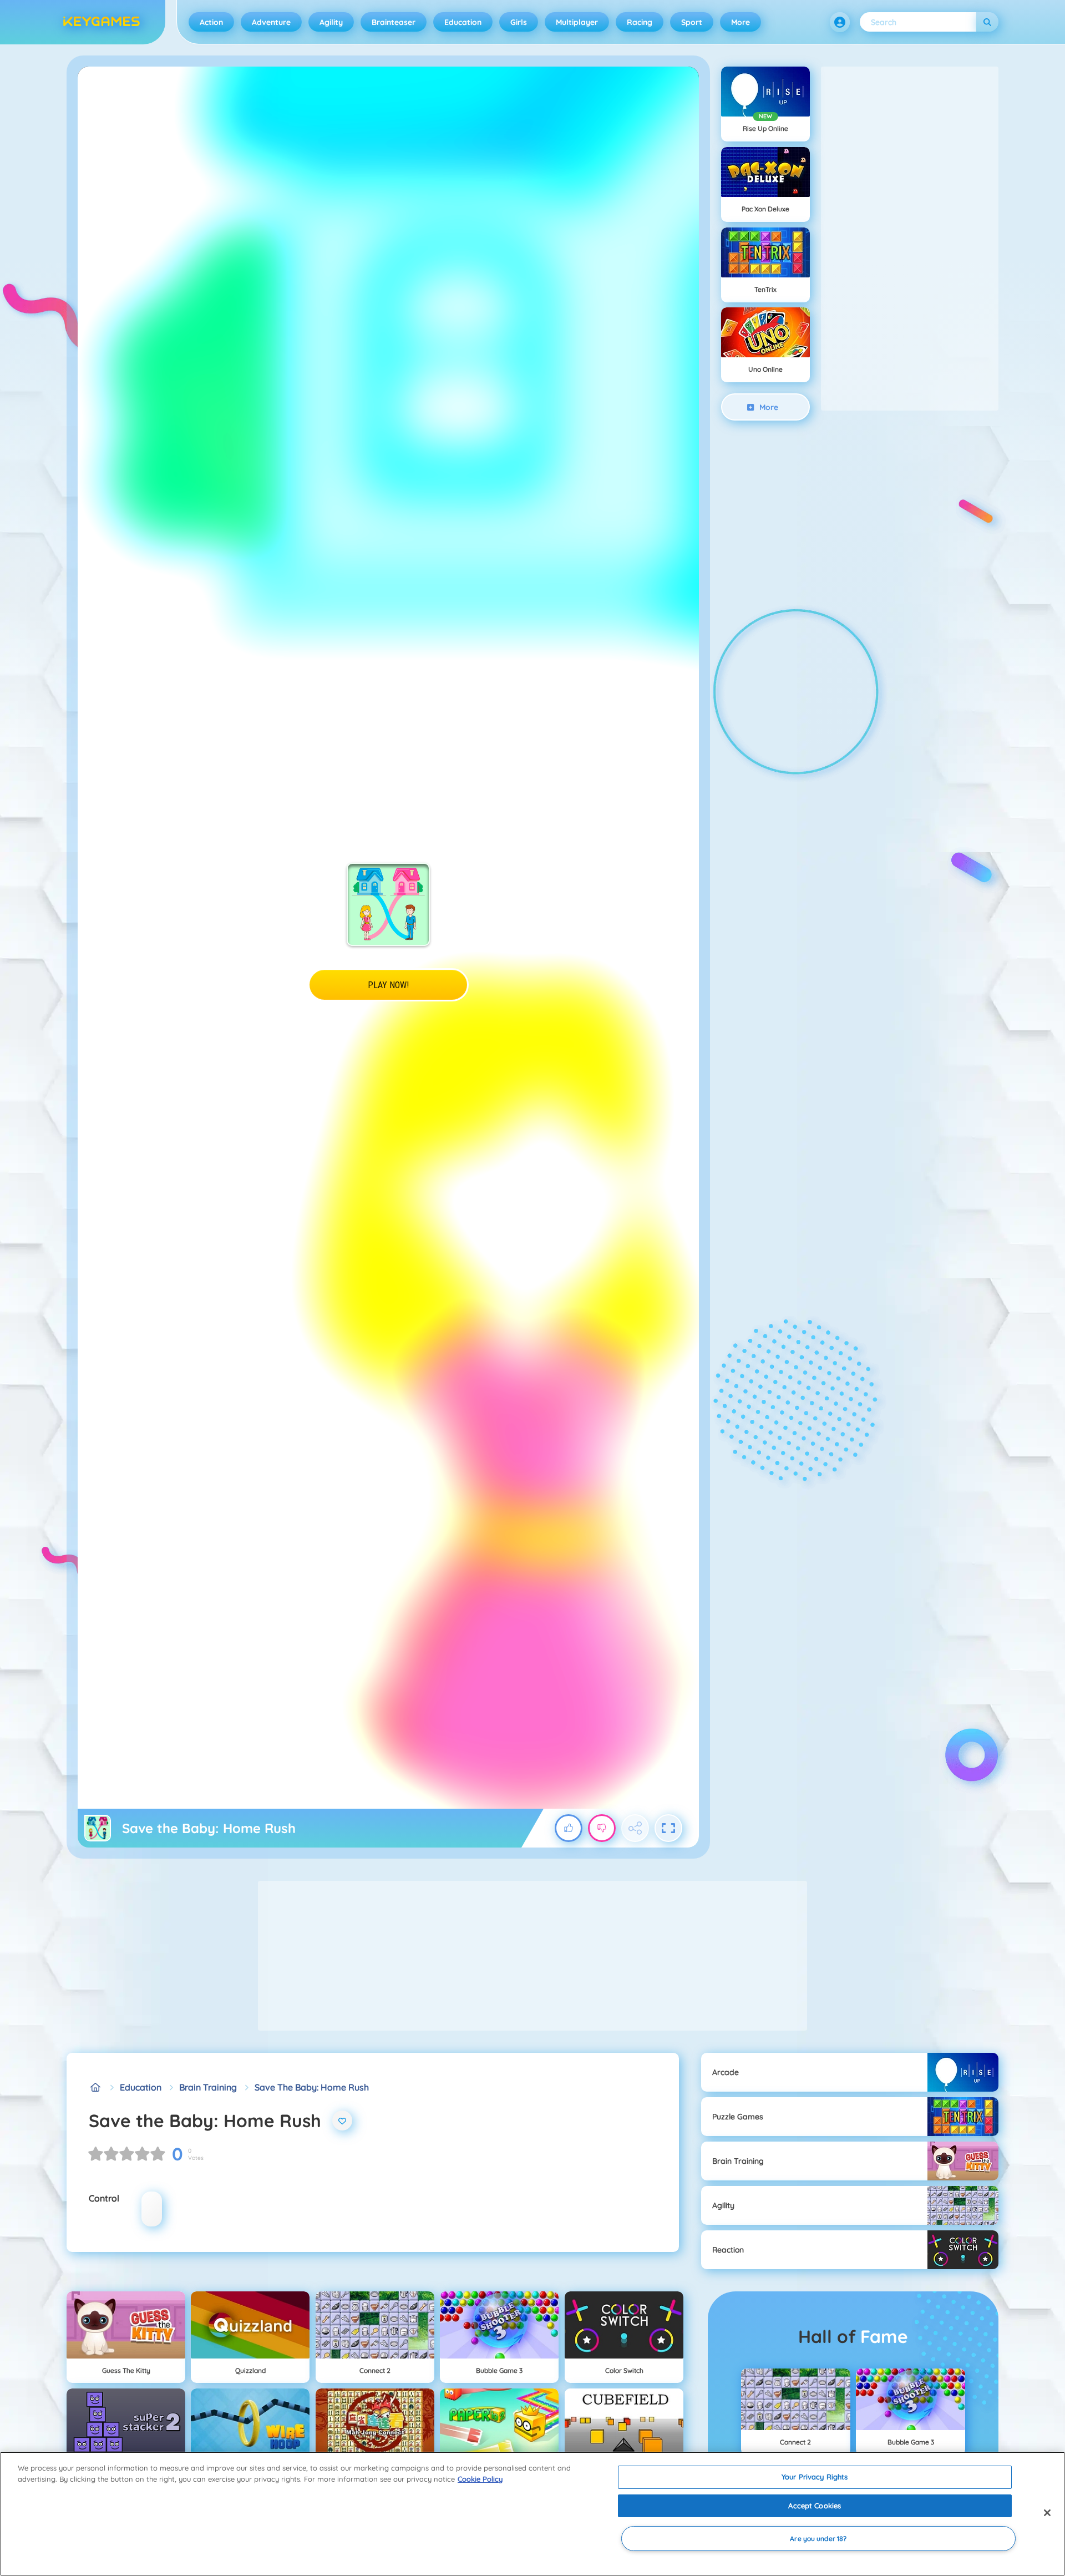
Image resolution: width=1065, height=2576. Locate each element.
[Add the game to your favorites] (342, 2120)
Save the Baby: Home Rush (312, 2087)
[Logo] (102, 22)
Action (211, 22)
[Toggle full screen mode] (668, 1828)
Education (463, 22)
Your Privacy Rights (815, 2477)
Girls (519, 22)
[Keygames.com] (95, 2087)
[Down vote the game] (602, 1828)
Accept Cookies (815, 2506)
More (741, 22)
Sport (692, 22)
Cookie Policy (480, 2479)
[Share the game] (635, 1828)
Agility (331, 22)
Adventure (271, 22)
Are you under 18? (818, 2539)
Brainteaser (394, 22)
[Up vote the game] (569, 1828)
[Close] (1047, 2513)
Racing (640, 22)
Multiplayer (577, 22)
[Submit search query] (987, 22)
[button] (840, 22)
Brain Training (208, 2087)
